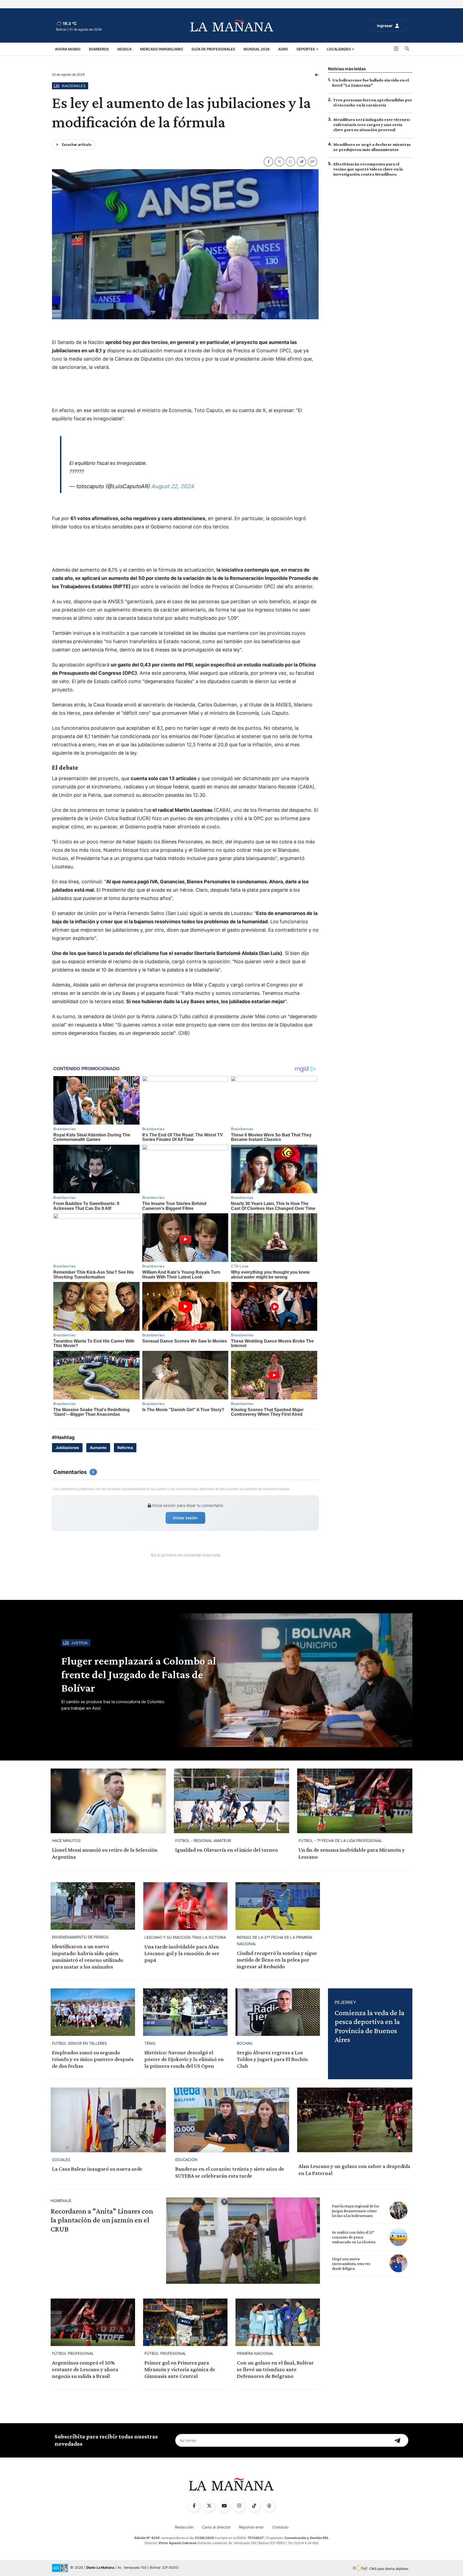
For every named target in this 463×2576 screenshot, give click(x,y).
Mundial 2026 (257, 49)
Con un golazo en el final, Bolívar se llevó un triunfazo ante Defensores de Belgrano (275, 2369)
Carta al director (216, 2527)
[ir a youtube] (224, 2506)
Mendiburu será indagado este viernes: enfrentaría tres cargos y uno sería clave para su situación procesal (372, 125)
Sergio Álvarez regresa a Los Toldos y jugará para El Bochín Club (272, 2059)
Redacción (184, 2527)
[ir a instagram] (239, 2506)
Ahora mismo (68, 49)
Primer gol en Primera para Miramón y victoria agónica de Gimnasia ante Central (180, 2369)
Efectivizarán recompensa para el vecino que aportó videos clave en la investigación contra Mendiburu (368, 169)
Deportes (306, 49)
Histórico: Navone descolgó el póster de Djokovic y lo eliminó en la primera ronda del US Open (184, 2059)
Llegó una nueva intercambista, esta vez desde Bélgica (351, 2264)
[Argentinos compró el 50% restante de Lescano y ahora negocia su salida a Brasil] (93, 2322)
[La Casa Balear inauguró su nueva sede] (108, 2120)
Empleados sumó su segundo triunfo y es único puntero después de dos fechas (93, 2059)
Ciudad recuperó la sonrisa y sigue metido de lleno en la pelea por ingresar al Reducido (277, 1960)
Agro (283, 49)
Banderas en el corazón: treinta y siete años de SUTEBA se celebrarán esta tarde (230, 2172)
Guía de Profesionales (213, 49)
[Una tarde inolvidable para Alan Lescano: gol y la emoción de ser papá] (185, 1906)
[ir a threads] (269, 2506)
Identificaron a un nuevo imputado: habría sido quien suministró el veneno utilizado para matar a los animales (88, 1956)
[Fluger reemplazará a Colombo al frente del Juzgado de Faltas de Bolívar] (293, 1680)
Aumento (98, 1448)
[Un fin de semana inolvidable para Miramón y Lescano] (355, 1801)
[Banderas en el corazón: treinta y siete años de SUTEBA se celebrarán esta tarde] (231, 2120)
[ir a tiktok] (254, 2506)
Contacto (280, 2527)
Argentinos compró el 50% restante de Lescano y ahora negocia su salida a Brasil (85, 2369)
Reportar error (251, 2527)
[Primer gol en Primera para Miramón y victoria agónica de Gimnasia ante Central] (185, 2322)
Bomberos (99, 49)
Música (124, 49)
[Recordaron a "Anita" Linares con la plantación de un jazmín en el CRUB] (243, 2241)
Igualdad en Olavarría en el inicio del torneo (227, 1850)
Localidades (339, 49)
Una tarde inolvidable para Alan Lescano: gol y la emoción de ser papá (182, 1953)
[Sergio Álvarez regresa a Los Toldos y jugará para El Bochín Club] (278, 2012)
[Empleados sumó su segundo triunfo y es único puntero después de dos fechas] (93, 2012)
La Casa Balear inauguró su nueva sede (97, 2169)
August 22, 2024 (173, 486)
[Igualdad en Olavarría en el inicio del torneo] (231, 1801)
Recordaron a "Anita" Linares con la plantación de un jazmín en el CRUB (102, 2220)
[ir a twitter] (209, 2506)
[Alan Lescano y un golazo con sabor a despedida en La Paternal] (355, 2120)
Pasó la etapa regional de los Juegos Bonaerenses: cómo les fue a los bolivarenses (356, 2211)
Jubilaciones (67, 1448)
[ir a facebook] (194, 2506)
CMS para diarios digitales (389, 2569)
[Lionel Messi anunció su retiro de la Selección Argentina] (108, 1801)
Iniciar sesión (185, 1518)
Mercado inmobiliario (162, 49)
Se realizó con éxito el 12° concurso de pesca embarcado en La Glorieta (354, 2237)
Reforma (125, 1448)
